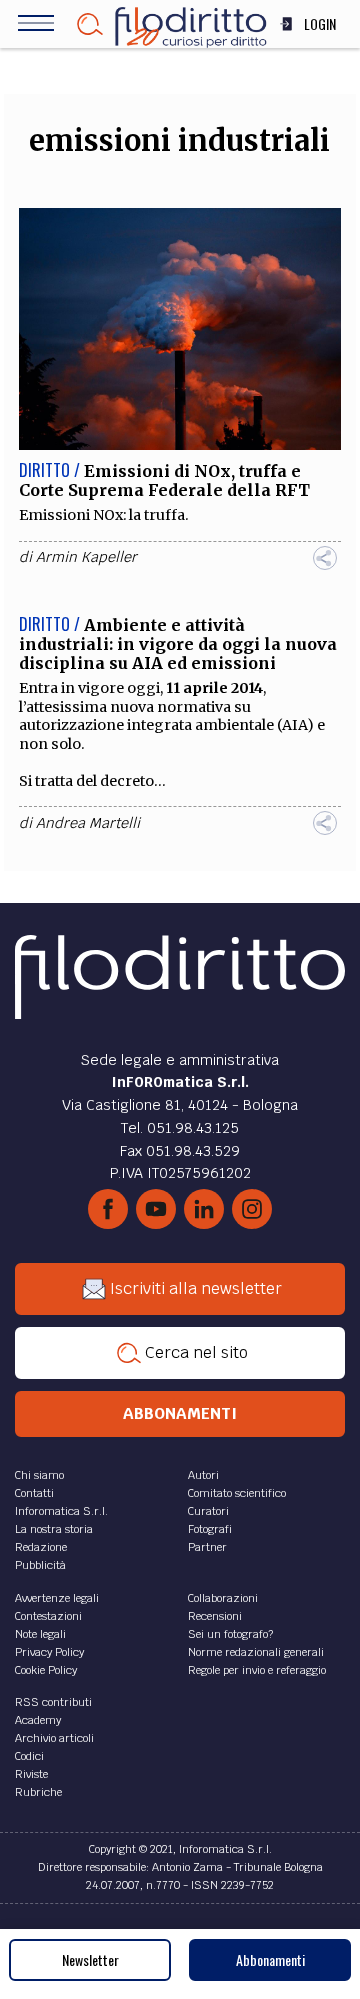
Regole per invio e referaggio (257, 1670)
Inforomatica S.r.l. (61, 1511)
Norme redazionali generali (256, 1652)
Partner (207, 1547)
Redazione (41, 1547)
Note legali (40, 1634)
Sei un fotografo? (230, 1634)
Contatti (34, 1493)
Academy (38, 1720)
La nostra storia (54, 1529)
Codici (29, 1756)
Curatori (208, 1511)
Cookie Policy (46, 1670)
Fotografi (210, 1529)
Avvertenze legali (57, 1598)
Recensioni (215, 1616)
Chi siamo (39, 1475)
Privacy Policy (49, 1652)
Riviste (31, 1774)
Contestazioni (48, 1616)
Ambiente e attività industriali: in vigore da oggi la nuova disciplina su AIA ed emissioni (178, 644)
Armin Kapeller (86, 557)
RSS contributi (53, 1702)
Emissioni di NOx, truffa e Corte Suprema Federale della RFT (164, 480)
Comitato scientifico (237, 1493)
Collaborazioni (223, 1598)
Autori (203, 1475)
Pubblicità (40, 1565)
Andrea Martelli (88, 823)
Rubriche (38, 1792)
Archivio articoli (54, 1738)
